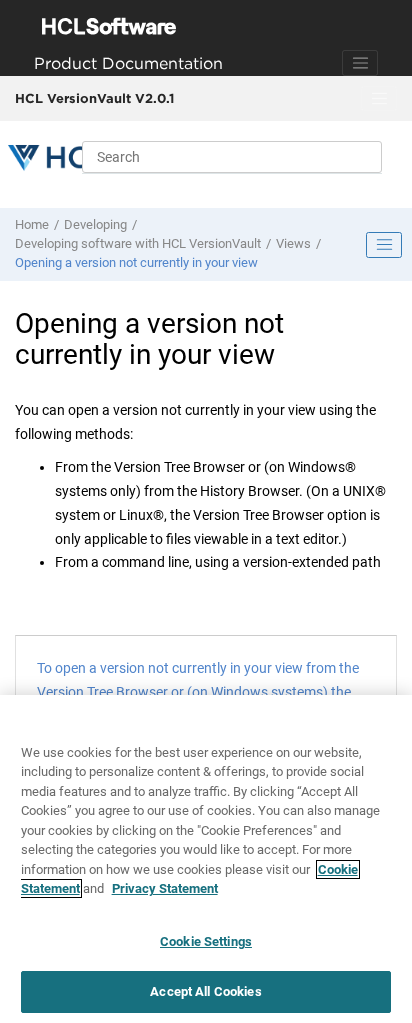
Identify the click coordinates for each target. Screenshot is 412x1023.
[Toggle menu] (379, 99)
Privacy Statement (165, 888)
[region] (206, 859)
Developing (95, 224)
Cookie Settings (206, 941)
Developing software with (138, 243)
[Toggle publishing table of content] (384, 245)
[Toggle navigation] (360, 63)
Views (293, 243)
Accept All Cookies (205, 991)
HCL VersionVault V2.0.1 (94, 98)
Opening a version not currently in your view (136, 262)
